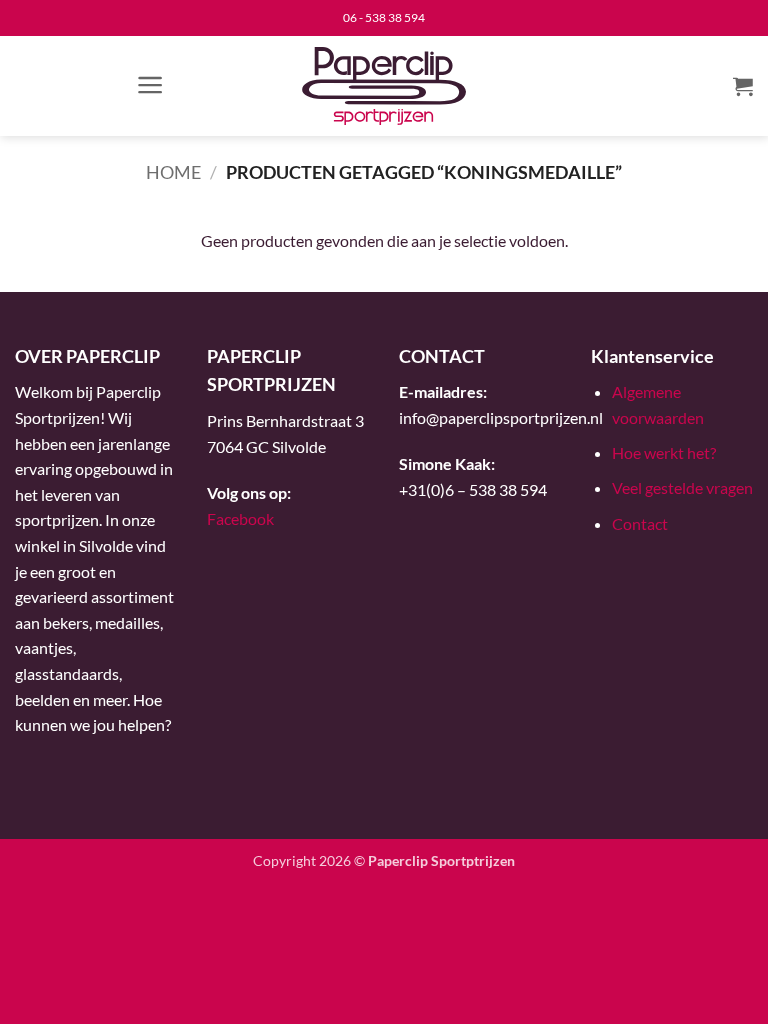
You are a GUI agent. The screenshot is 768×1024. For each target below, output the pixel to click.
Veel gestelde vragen (682, 487)
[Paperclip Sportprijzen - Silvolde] (384, 86)
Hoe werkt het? (664, 452)
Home (173, 172)
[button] (150, 85)
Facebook (240, 518)
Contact (640, 523)
